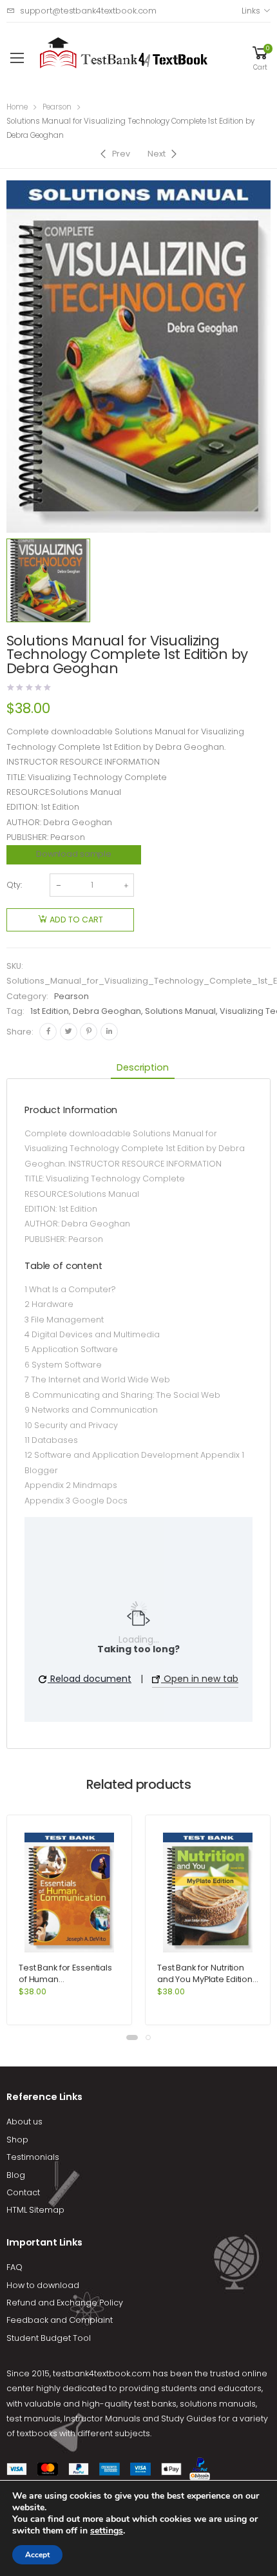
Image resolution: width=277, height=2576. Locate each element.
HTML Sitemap (35, 2210)
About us (24, 2122)
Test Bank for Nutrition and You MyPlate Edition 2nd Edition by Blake (205, 1979)
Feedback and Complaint (60, 2320)
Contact (23, 2192)
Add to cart (76, 920)
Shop (17, 2140)
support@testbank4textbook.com (88, 11)
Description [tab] (142, 1067)
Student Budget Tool (49, 2338)
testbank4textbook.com (102, 2373)
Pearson (57, 107)
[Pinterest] (89, 1032)
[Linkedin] (109, 1032)
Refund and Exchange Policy (65, 2303)
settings (107, 2531)
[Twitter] (69, 1032)
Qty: (14, 885)
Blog (16, 2175)
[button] (132, 2037)
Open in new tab (200, 1679)
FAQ (14, 2267)
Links (251, 11)
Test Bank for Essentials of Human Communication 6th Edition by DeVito (65, 1985)
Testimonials (33, 2157)
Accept (37, 2555)
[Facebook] (48, 1032)
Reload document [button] (90, 1679)
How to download (43, 2285)
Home (17, 107)
